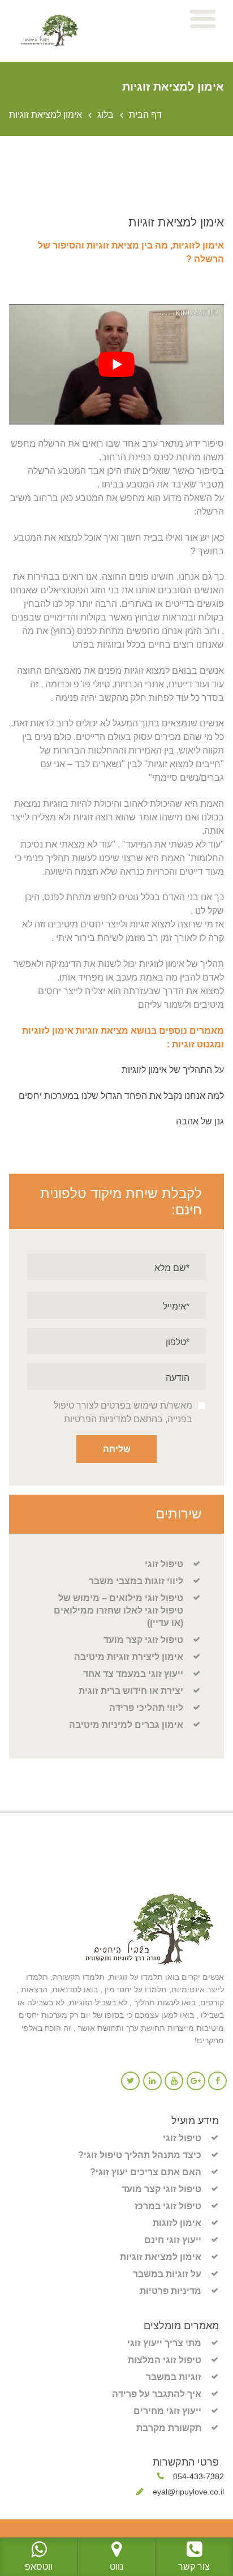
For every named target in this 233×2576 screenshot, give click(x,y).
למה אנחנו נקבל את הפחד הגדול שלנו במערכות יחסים (121, 1096)
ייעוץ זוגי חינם (173, 2240)
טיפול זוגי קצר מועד (143, 1640)
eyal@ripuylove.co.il (188, 2492)
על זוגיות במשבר (167, 2274)
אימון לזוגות (177, 2223)
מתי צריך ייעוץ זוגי (164, 2343)
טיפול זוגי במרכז (168, 2206)
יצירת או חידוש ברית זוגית (131, 1691)
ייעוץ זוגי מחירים (167, 2411)
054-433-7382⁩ (199, 2476)
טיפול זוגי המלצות (165, 2360)
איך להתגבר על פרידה (157, 2394)
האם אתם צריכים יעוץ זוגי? (146, 2172)
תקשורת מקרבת (169, 2428)
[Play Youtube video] (116, 364)
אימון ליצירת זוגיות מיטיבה (129, 1657)
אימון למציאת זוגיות (161, 2257)
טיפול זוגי (164, 1564)
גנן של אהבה (200, 1121)
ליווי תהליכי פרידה (146, 1708)
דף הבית (145, 115)
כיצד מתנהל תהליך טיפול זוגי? (140, 2155)
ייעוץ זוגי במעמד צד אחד (133, 1674)
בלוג (105, 115)
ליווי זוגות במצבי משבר (136, 1581)
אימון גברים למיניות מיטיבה (126, 1725)
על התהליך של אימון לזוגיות (172, 1070)
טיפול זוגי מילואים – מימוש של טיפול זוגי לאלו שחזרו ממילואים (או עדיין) (118, 1610)
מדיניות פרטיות (171, 2291)
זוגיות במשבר (174, 2377)
